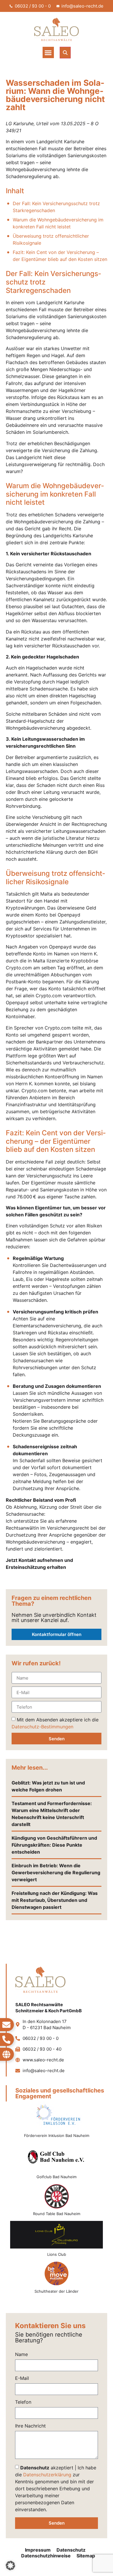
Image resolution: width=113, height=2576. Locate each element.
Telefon (23, 2402)
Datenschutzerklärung (47, 2474)
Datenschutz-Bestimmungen (42, 1727)
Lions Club (57, 2254)
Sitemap (86, 2556)
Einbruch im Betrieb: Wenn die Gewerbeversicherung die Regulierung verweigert (56, 1873)
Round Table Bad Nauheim (57, 2214)
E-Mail (22, 2378)
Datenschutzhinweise (46, 2556)
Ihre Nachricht (30, 2426)
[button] (48, 52)
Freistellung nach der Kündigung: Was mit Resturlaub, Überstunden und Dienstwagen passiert (55, 1900)
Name (21, 2355)
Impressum (38, 2550)
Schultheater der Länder (57, 2291)
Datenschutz (71, 2550)
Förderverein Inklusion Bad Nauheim (57, 2135)
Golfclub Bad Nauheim (57, 2177)
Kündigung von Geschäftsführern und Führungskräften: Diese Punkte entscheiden (54, 1845)
